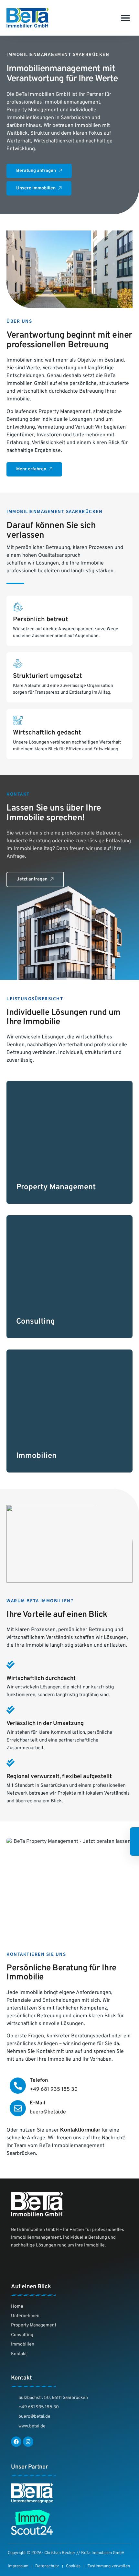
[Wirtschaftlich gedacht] (18, 720)
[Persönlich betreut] (18, 607)
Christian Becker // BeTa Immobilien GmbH (84, 2553)
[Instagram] (28, 2442)
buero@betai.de (48, 2112)
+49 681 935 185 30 (54, 2089)
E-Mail (37, 2103)
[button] (125, 18)
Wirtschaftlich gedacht (47, 733)
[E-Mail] (18, 2108)
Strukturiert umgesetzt (48, 676)
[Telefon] (18, 2086)
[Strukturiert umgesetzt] (18, 664)
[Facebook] (16, 2442)
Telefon (39, 2080)
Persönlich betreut (41, 620)
